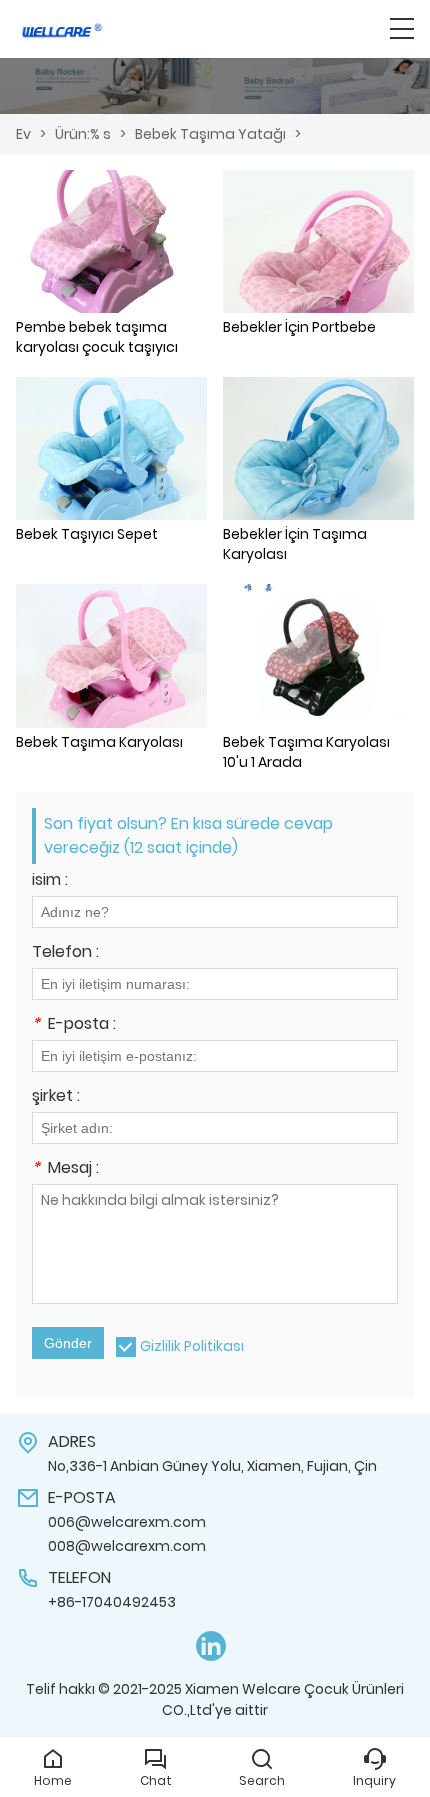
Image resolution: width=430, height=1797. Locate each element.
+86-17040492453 (112, 1602)
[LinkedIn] (211, 1646)
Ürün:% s (83, 134)
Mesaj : (65, 1169)
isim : (50, 881)
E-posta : (74, 1025)
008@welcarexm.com (127, 1546)
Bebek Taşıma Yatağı (210, 134)
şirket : (56, 1097)
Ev (23, 134)
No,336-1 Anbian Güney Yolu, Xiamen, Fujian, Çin (212, 1466)
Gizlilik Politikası (192, 1346)
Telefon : (65, 953)
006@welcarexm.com (127, 1522)
